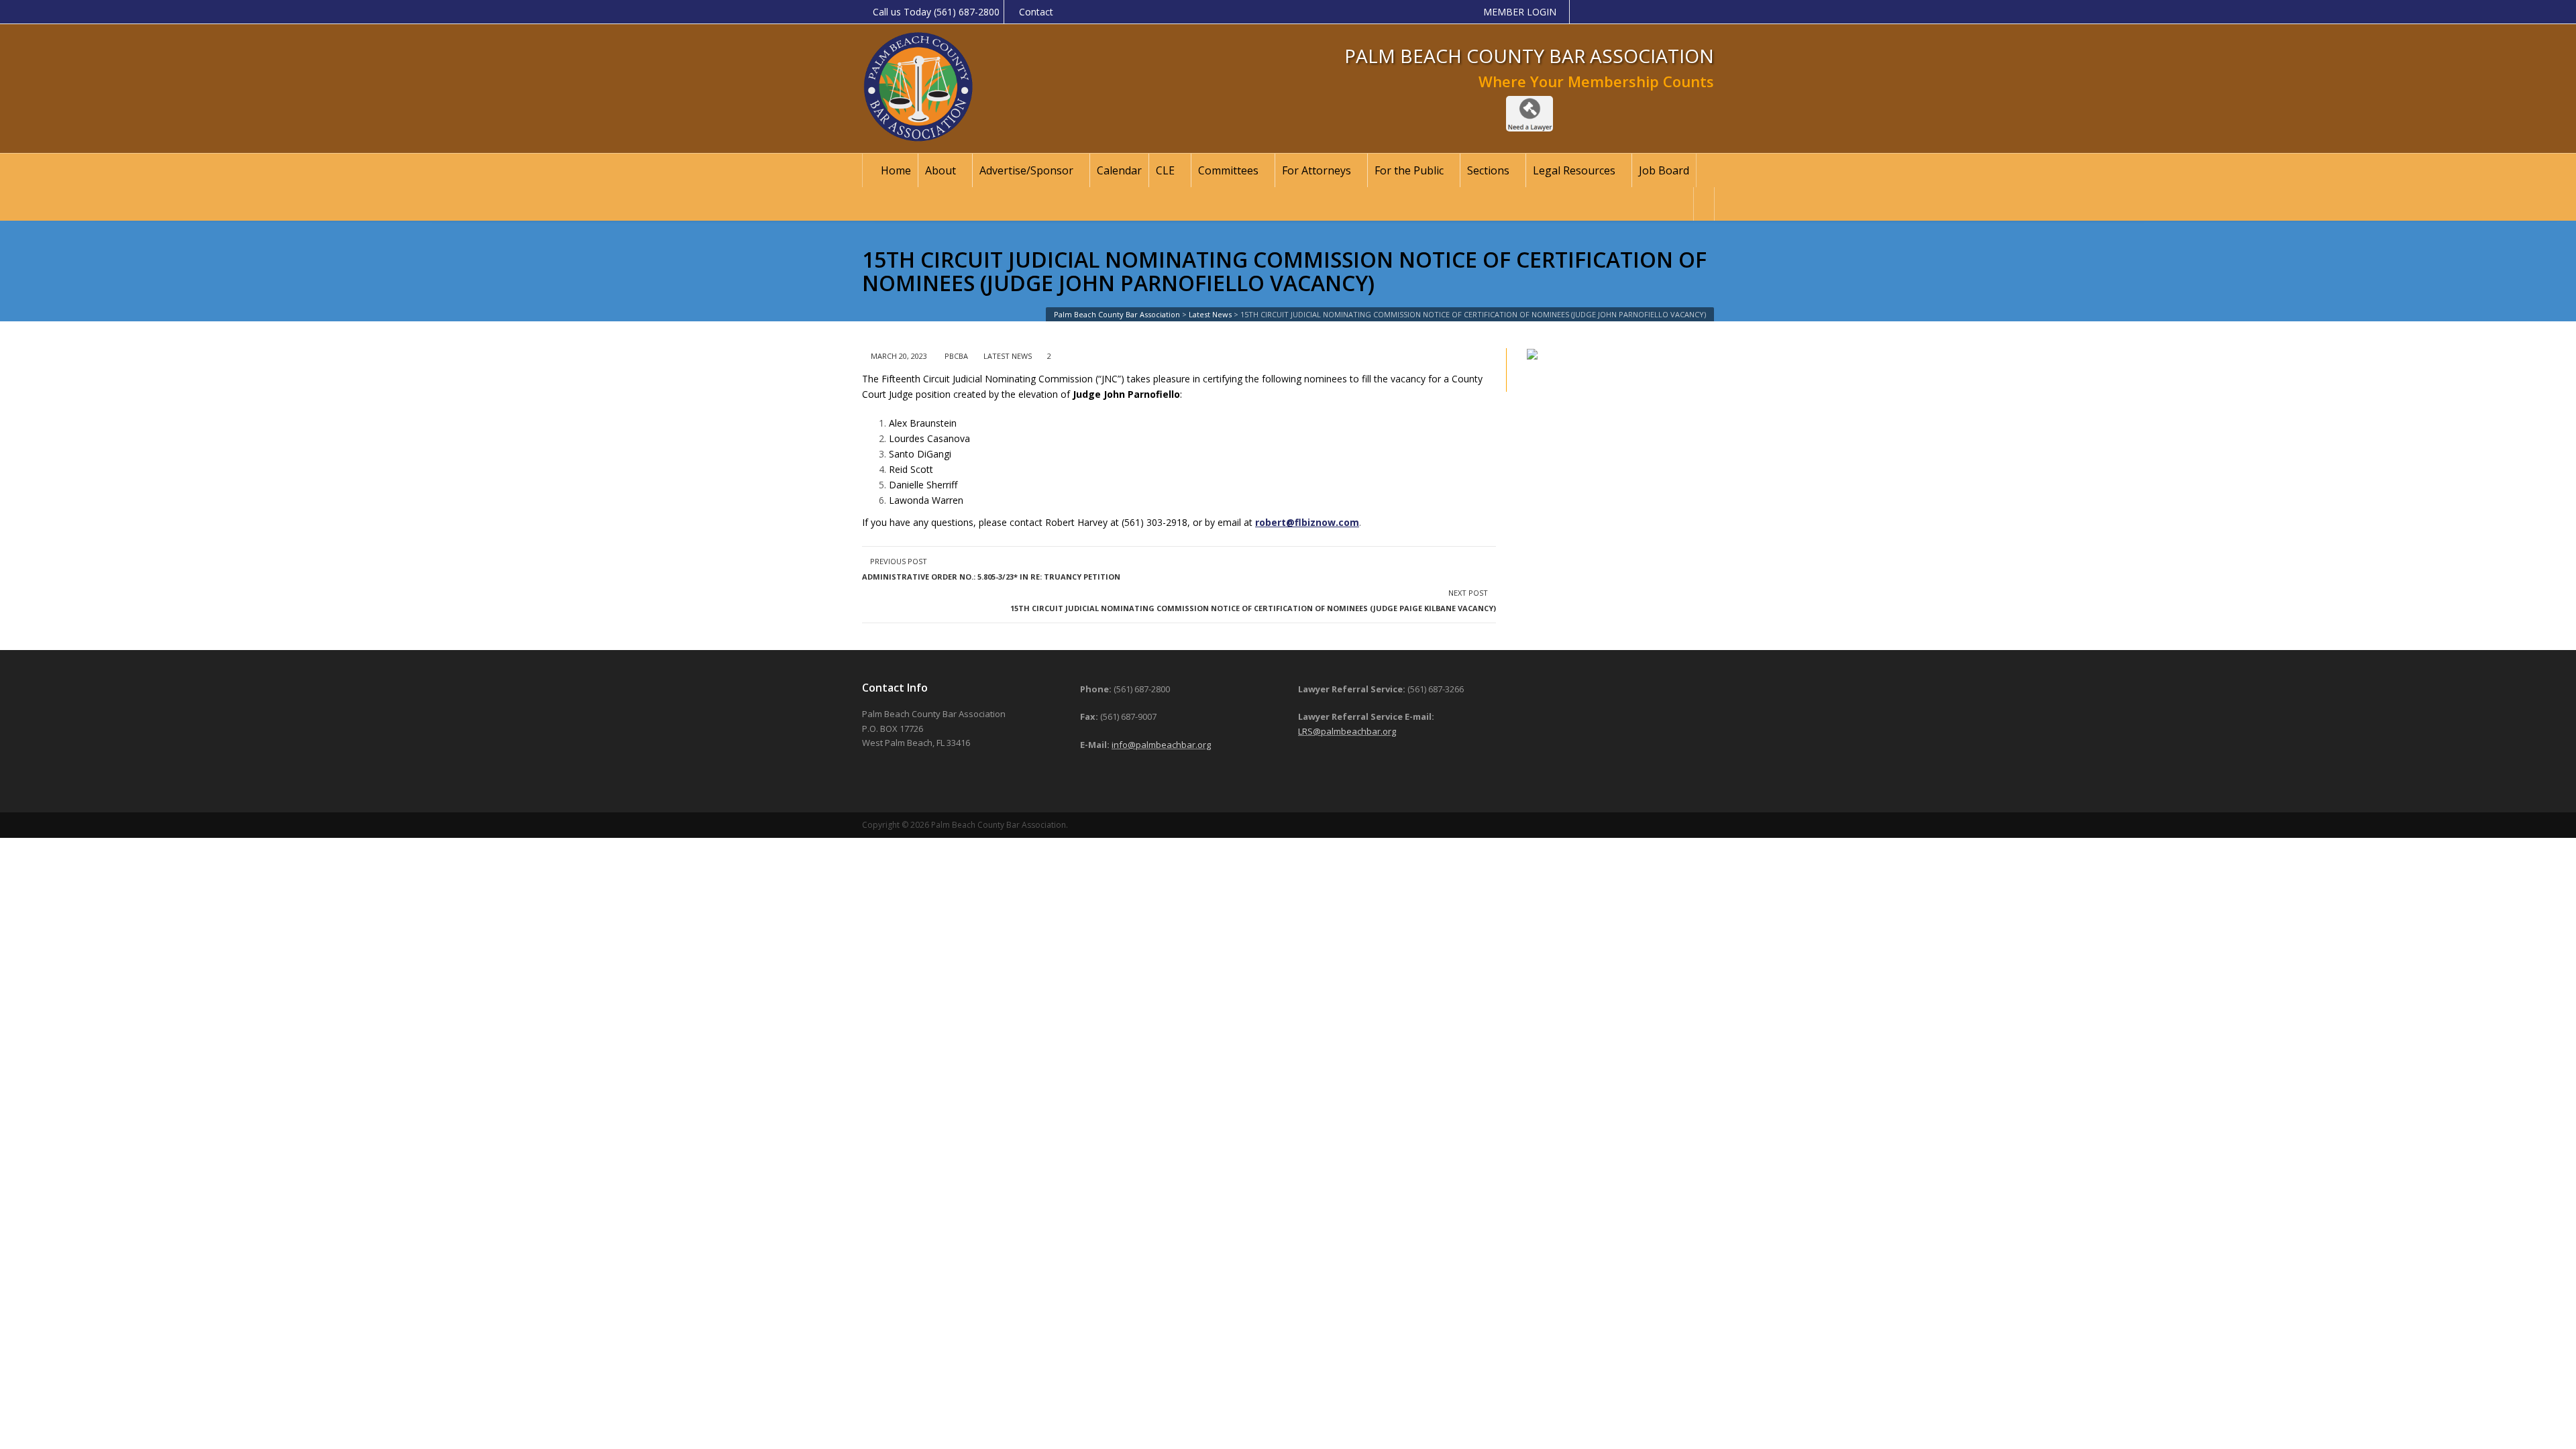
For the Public (1409, 170)
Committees (1228, 170)
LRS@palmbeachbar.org (1347, 731)
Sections (1488, 170)
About (941, 170)
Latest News (1008, 356)
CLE (1165, 170)
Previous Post (991, 569)
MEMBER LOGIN (1520, 12)
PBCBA (956, 356)
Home (896, 170)
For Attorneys (1317, 170)
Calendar (1119, 170)
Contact (1036, 12)
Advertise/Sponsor (1026, 170)
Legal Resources (1574, 170)
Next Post (1253, 600)
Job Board (1664, 170)
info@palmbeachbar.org (1161, 745)
